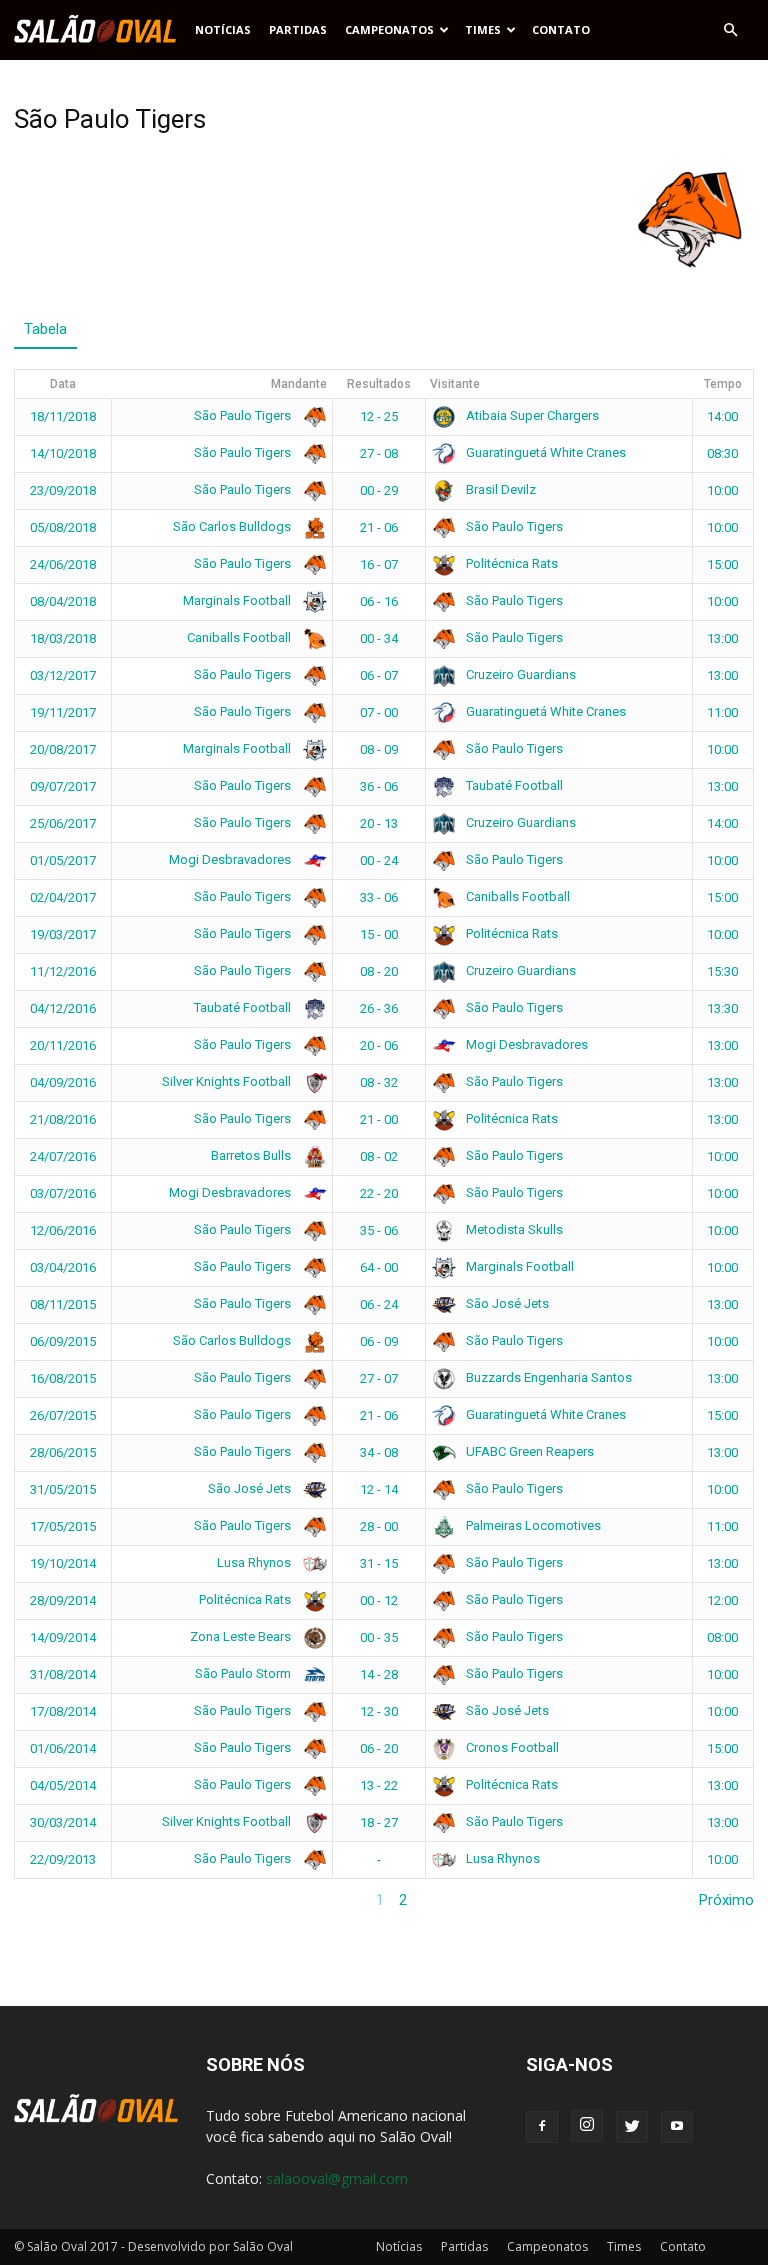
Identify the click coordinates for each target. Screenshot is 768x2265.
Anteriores (48, 1900)
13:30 (722, 1008)
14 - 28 (379, 1674)
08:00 (722, 1637)
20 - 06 (379, 1045)
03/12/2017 (63, 675)
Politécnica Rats (510, 563)
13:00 (722, 638)
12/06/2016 (63, 1230)
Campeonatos (389, 29)
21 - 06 (379, 527)
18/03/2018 (63, 638)
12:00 (722, 1600)
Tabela (45, 329)
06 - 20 (379, 1748)
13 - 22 (379, 1785)
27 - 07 (379, 1378)
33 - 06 (379, 897)
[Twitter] (632, 2127)
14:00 (722, 416)
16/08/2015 (63, 1378)
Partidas (298, 29)
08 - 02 (379, 1156)
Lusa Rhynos (255, 1562)
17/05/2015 (63, 1526)
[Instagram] (587, 2126)
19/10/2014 (63, 1563)
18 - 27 (379, 1822)
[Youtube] (677, 2127)
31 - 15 (379, 1563)
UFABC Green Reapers (528, 1451)
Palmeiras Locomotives (532, 1525)
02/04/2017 (63, 897)
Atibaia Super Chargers (531, 415)
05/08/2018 (63, 527)
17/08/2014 (63, 1711)
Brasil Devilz (499, 489)
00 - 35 (379, 1637)
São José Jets (506, 1303)
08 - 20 (379, 971)
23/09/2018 (63, 490)
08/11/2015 (63, 1304)
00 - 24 (379, 860)
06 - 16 (379, 601)
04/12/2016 (63, 1008)
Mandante (299, 384)
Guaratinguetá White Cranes (544, 452)
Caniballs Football (240, 637)
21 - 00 (379, 1119)
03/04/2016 (63, 1267)
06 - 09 (379, 1341)
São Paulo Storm (244, 1673)
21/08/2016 (63, 1119)
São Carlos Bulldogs (233, 526)
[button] (730, 30)
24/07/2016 (63, 1156)
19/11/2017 (63, 712)
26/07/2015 (63, 1415)
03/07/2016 (63, 1193)
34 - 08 (379, 1452)
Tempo (723, 384)
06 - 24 (379, 1304)
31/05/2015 (63, 1489)
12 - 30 (379, 1711)
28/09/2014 (63, 1600)
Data (63, 384)
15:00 (722, 564)
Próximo (726, 1900)
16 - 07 (379, 564)
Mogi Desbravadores (231, 859)
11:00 (722, 712)
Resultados (379, 384)
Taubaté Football (513, 785)
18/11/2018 (63, 416)
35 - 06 (379, 1230)
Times (483, 29)
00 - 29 (379, 490)
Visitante (455, 384)
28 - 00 (379, 1526)
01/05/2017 (63, 860)
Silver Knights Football (228, 1081)
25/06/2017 (63, 823)
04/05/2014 (63, 1785)
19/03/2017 (63, 934)
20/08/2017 (63, 749)
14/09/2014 (63, 1637)
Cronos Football (511, 1747)
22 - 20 (379, 1193)
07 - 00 (379, 712)
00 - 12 (379, 1600)
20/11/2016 (63, 1045)
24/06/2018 (63, 564)
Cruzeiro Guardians (519, 674)
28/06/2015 (63, 1452)
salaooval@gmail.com (337, 2178)
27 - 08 (379, 453)
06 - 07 (379, 675)
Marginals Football (238, 600)
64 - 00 (379, 1267)
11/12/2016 (63, 971)
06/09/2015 (63, 1341)
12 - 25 (379, 416)
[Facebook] (542, 2127)
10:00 (722, 490)
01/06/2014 (63, 1748)
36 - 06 (379, 786)
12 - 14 (379, 1489)
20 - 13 (379, 823)
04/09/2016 (63, 1082)
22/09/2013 (63, 1859)
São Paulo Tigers (244, 415)
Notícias (223, 29)
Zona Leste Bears (242, 1636)
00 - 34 (379, 638)
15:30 (722, 971)
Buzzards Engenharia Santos (547, 1377)
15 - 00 (379, 934)
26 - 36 (379, 1008)
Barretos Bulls (252, 1155)
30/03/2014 (63, 1822)
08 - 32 (379, 1082)
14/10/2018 (63, 453)
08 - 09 (379, 749)
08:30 (722, 453)
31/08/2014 (63, 1674)
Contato (561, 29)
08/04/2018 (63, 601)
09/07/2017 (63, 786)
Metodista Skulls (513, 1229)
